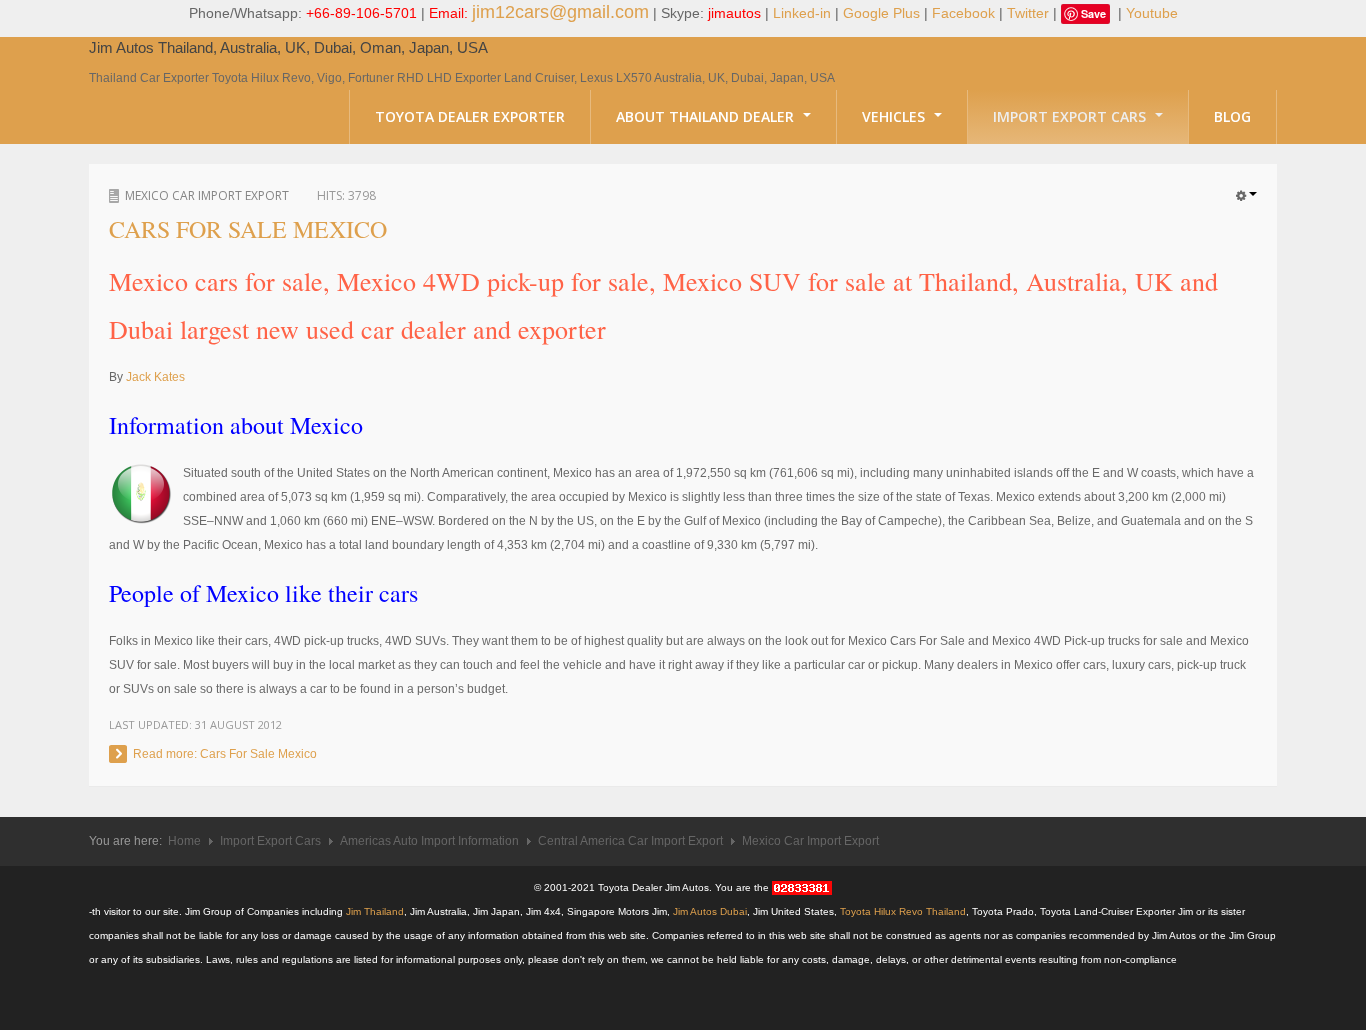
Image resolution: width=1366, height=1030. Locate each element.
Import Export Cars (1071, 116)
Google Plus (881, 13)
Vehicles (895, 116)
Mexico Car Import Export (207, 195)
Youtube (1152, 13)
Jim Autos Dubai (710, 911)
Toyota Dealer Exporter (470, 116)
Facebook (963, 13)
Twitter (1028, 13)
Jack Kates (155, 377)
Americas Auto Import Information (429, 841)
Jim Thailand (375, 911)
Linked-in (802, 13)
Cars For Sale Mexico (248, 229)
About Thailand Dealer (707, 116)
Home (184, 841)
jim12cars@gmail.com (560, 12)
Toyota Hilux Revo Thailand (903, 911)
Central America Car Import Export (630, 841)
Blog (1232, 116)
